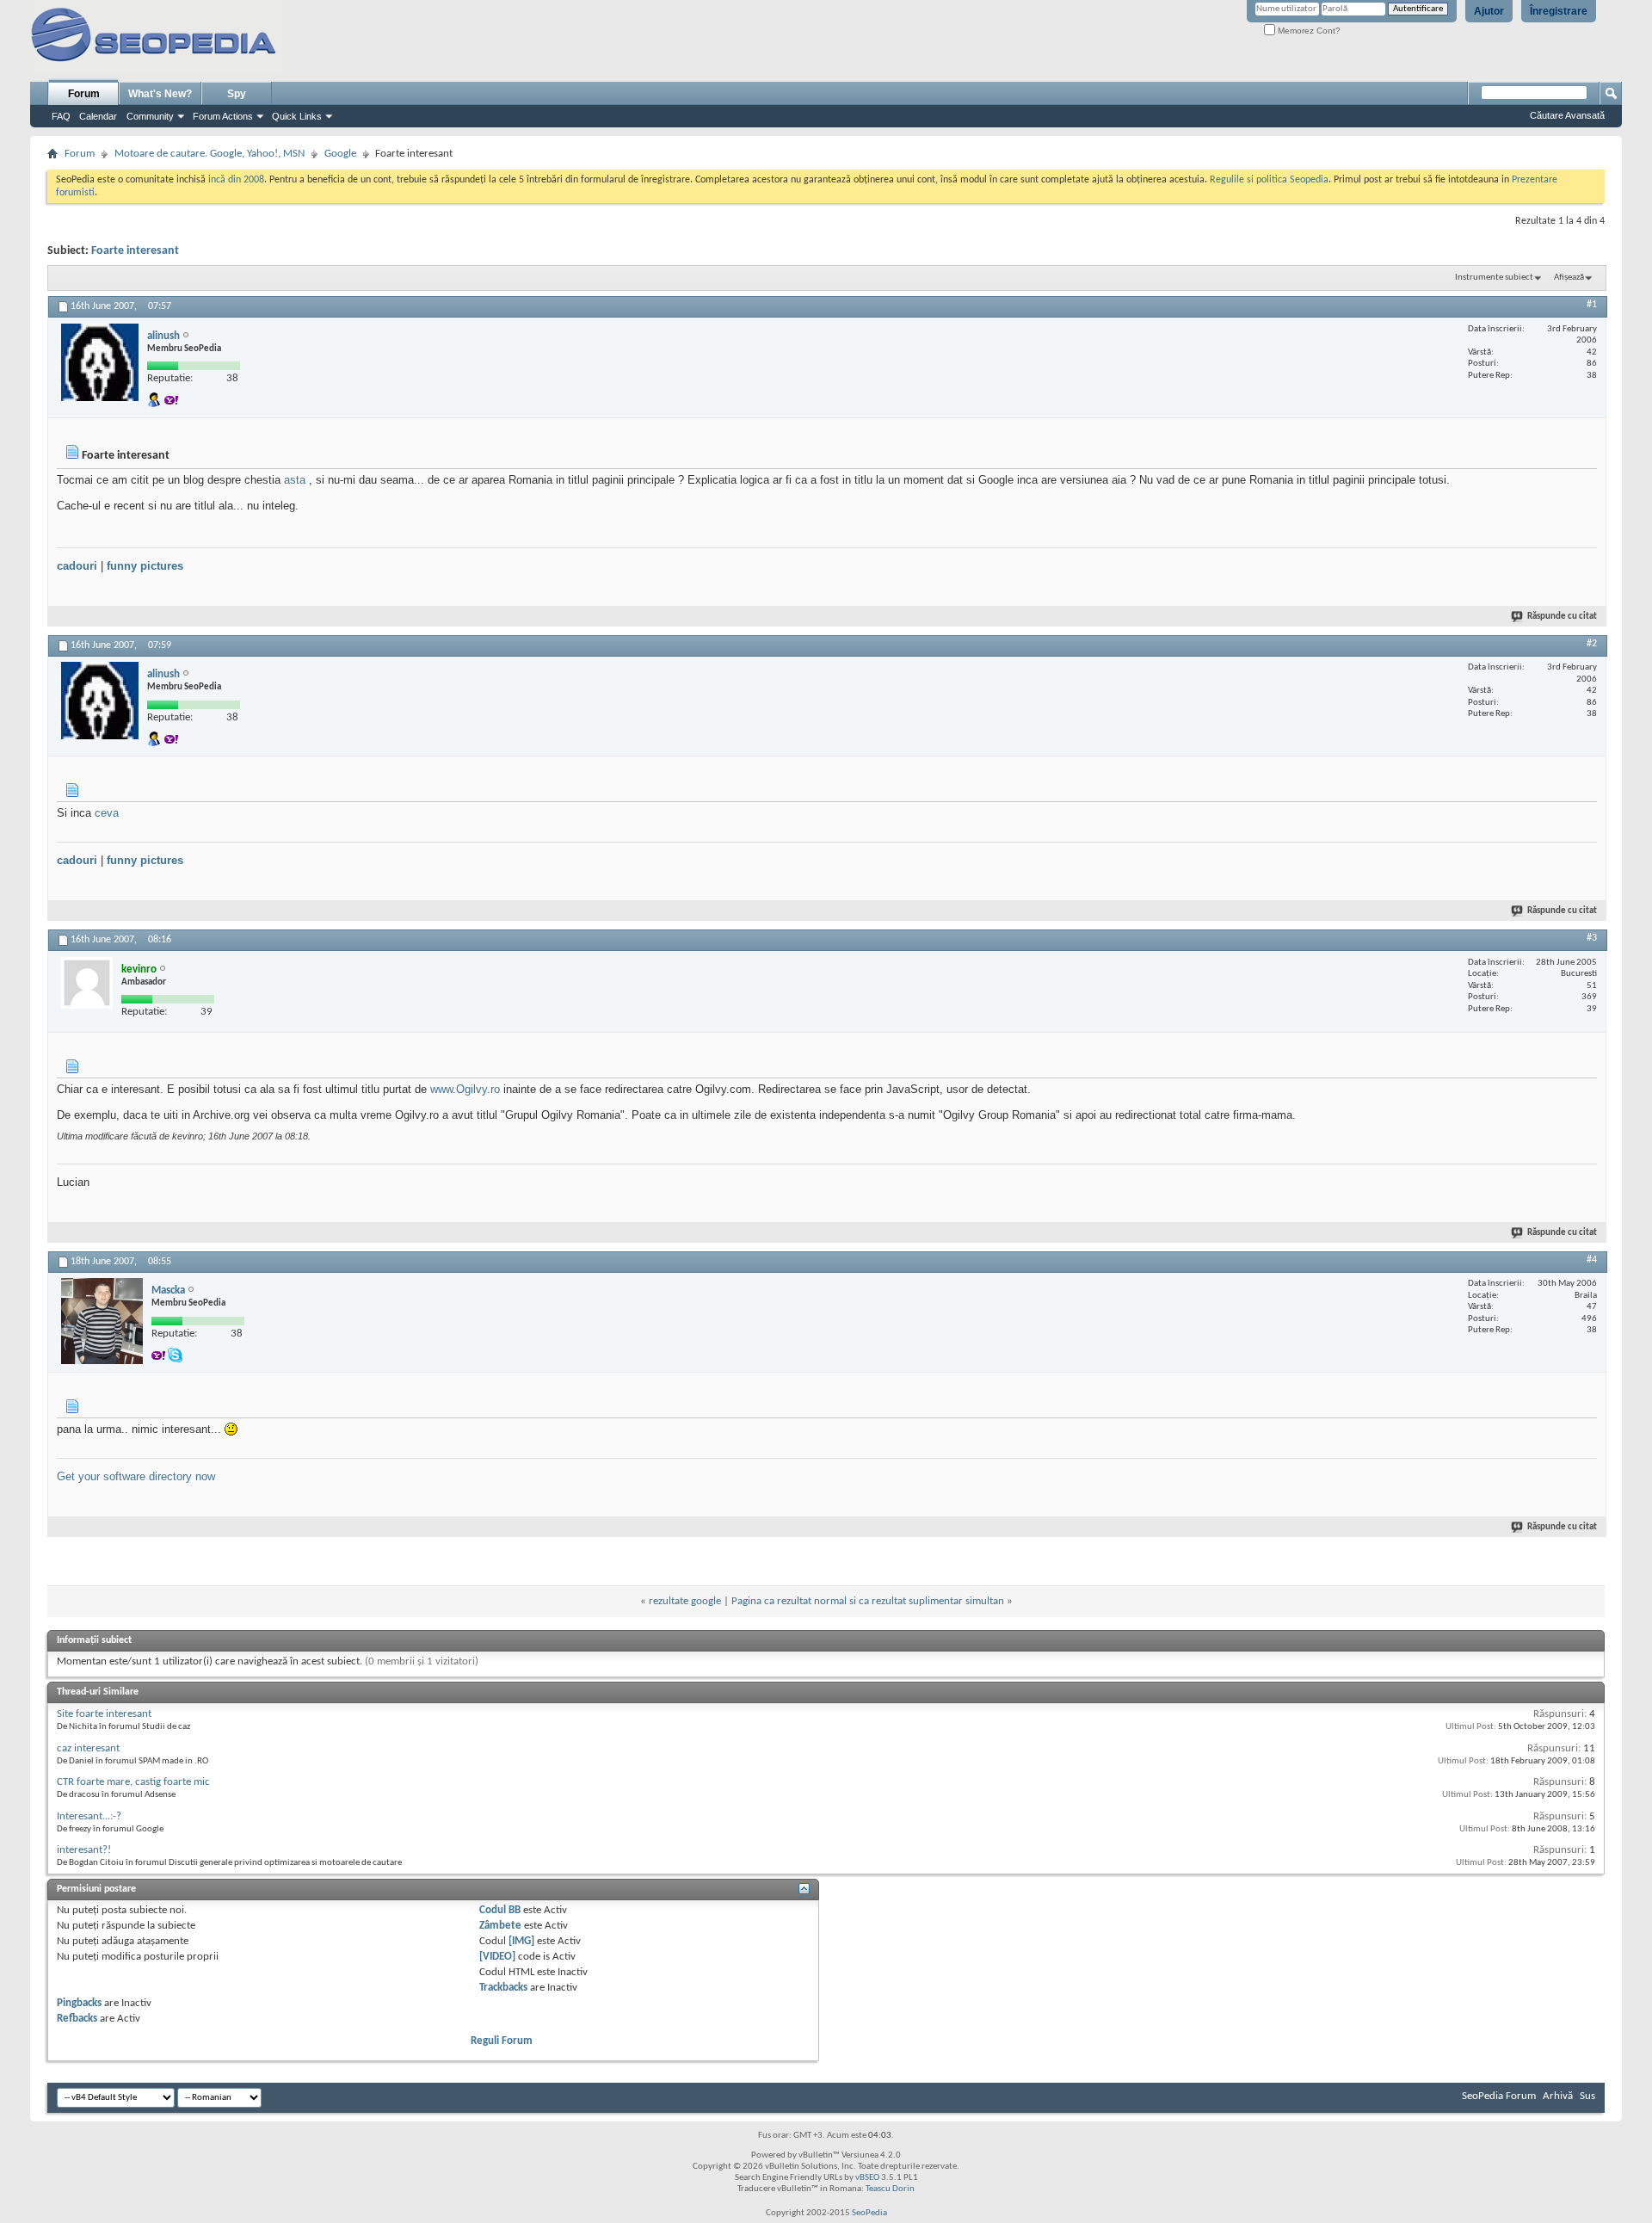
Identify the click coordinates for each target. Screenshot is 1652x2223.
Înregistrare (1559, 11)
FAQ (61, 116)
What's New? (160, 94)
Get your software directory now (136, 1476)
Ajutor (1489, 11)
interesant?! (84, 1850)
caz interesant (88, 1748)
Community (150, 116)
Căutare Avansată (1567, 115)
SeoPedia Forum (1499, 2096)
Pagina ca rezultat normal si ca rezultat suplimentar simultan (868, 1601)
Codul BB (500, 1910)
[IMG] (521, 1941)
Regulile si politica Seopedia (1269, 180)
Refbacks (77, 2019)
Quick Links (297, 116)
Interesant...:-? (89, 1816)
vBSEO (867, 2178)
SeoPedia (869, 2213)
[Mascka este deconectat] (102, 1321)
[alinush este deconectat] (100, 362)
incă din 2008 (236, 180)
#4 (1592, 1260)
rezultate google (685, 1601)
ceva (107, 813)
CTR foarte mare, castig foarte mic (133, 1782)
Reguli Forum (502, 2041)
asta (295, 480)
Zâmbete (500, 1926)
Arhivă (1558, 2096)
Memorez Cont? (1308, 31)
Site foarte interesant (104, 1714)
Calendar (98, 116)
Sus (1587, 2096)
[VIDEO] (497, 1957)
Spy (237, 94)
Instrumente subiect (1494, 278)
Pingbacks (79, 2003)
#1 (1592, 305)
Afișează (1569, 278)
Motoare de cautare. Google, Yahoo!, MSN (210, 154)
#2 (1592, 644)
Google (340, 154)
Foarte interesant (135, 251)
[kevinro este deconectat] (87, 983)
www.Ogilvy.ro (465, 1089)
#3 (1592, 938)
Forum (84, 94)
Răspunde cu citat (1562, 617)
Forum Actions (223, 116)
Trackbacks (503, 1988)
